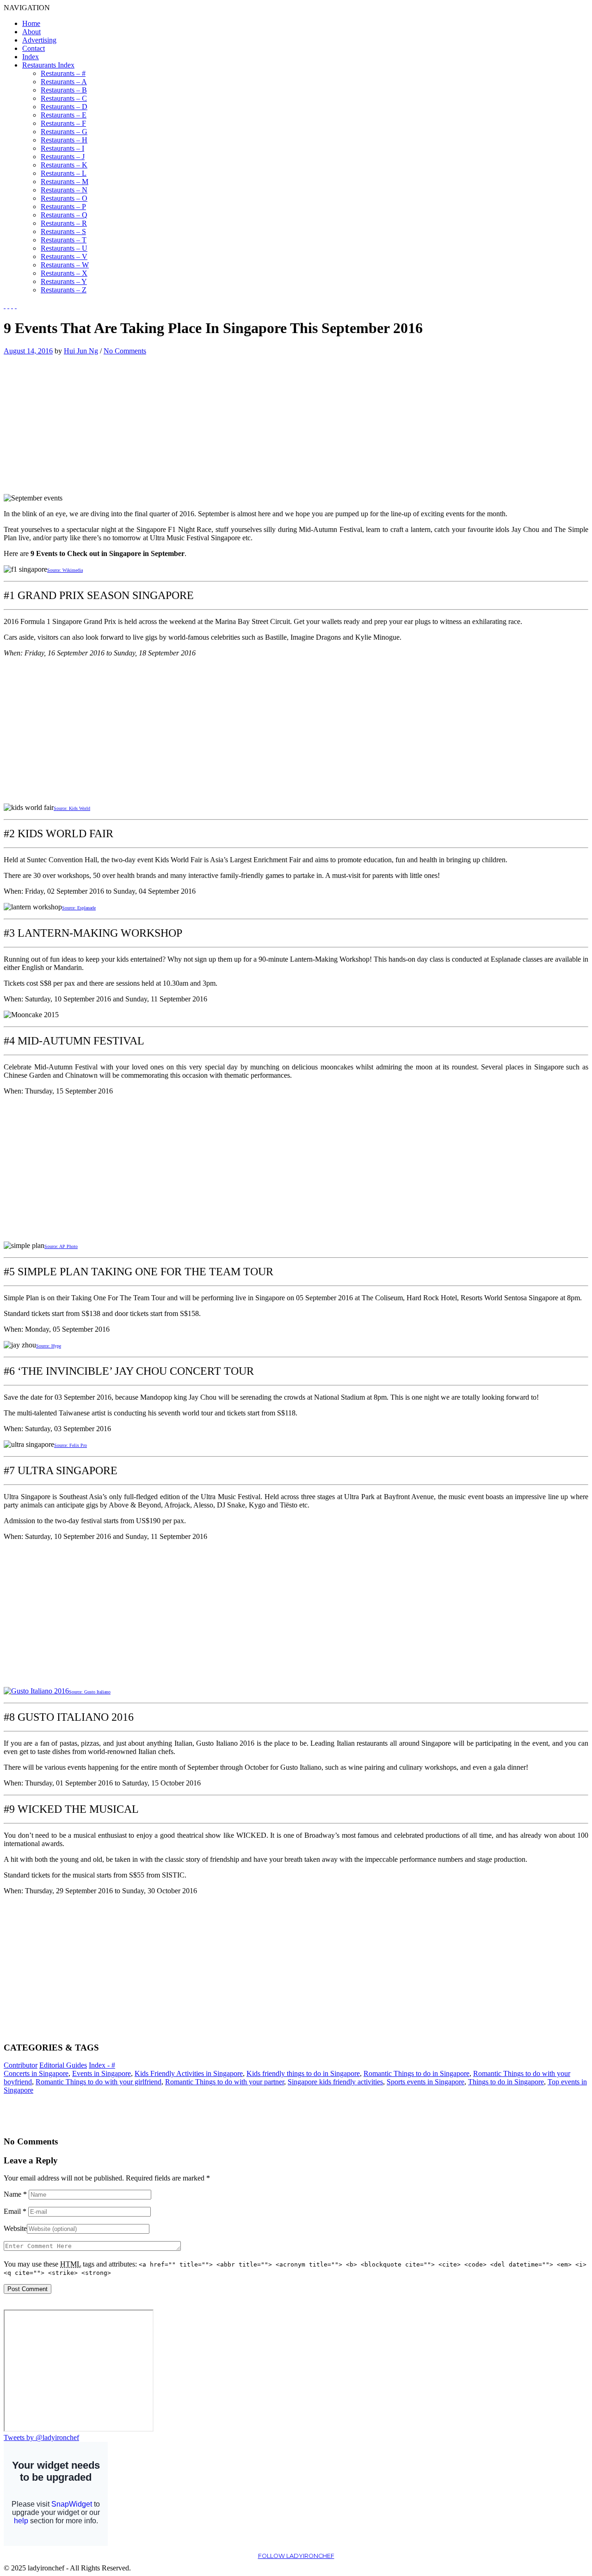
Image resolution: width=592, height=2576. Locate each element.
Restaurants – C (64, 98)
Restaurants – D (64, 107)
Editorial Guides (63, 2065)
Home (31, 23)
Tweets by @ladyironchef (41, 2437)
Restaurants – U (64, 248)
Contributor (21, 2065)
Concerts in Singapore (36, 2073)
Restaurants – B (64, 90)
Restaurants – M (65, 182)
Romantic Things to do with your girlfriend (99, 2082)
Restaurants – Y (64, 281)
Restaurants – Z (64, 290)
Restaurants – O (64, 198)
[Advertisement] (81, 420)
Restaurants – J (63, 157)
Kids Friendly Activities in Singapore (189, 2073)
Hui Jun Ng (81, 351)
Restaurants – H (64, 140)
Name (15, 2194)
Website (15, 2228)
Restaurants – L (64, 173)
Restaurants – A (64, 82)
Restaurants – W (65, 265)
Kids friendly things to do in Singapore (303, 2073)
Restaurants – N (64, 190)
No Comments (125, 351)
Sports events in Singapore (425, 2082)
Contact (34, 48)
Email (15, 2211)
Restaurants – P (63, 207)
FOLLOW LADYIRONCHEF (296, 2556)
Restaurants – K (64, 165)
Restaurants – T (64, 240)
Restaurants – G (64, 132)
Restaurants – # (63, 73)
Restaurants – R (64, 223)
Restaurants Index (48, 65)
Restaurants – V (64, 256)
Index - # (102, 2065)
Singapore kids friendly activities (335, 2082)
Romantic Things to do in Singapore (416, 2073)
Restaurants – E (64, 115)
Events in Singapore (102, 2073)
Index (31, 57)
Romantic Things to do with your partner (225, 2082)
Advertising (39, 40)
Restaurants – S (63, 232)
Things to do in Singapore (506, 2082)
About (31, 32)
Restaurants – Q (64, 215)
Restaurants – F (63, 123)
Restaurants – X (64, 273)
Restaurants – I (62, 148)
